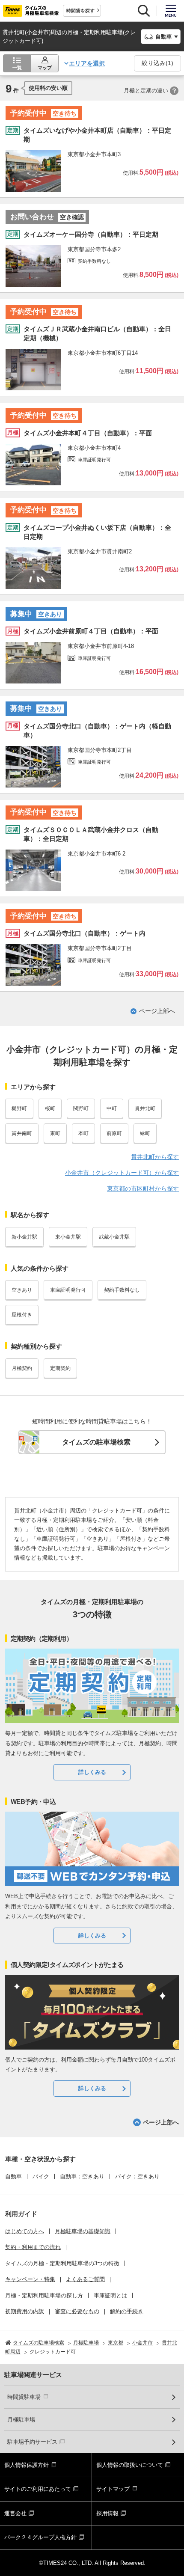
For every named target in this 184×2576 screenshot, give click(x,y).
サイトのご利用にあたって (38, 2489)
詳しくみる (92, 1772)
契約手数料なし (122, 1290)
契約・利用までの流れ (33, 2247)
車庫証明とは (110, 2295)
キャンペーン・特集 (30, 2279)
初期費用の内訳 (25, 2311)
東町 (55, 1133)
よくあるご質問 (85, 2279)
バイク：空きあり (137, 2176)
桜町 (50, 1108)
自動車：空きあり (82, 2176)
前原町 (114, 1133)
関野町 (81, 1108)
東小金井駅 (68, 1237)
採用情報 (107, 2513)
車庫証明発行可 (68, 1290)
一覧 (17, 68)
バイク (41, 2176)
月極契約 (22, 1368)
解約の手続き (127, 2311)
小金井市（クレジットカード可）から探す (122, 1173)
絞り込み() (157, 63)
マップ (45, 68)
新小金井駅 (24, 1237)
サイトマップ (113, 2489)
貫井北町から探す (155, 1157)
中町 (112, 1108)
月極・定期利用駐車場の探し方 (44, 2295)
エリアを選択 (87, 63)
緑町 (145, 1133)
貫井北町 (145, 1108)
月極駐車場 (21, 2420)
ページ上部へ (157, 1011)
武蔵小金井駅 (114, 1237)
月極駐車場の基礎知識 (83, 2231)
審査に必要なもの (77, 2311)
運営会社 (15, 2513)
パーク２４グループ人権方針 (40, 2537)
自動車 (13, 2176)
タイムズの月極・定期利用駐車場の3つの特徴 (62, 2263)
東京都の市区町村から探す (143, 1188)
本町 (83, 1133)
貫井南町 (22, 1133)
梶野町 (19, 1108)
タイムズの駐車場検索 (96, 1442)
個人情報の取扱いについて (130, 2465)
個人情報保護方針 (27, 2465)
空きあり (22, 1290)
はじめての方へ (25, 2231)
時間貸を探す (80, 11)
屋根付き (22, 1315)
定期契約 (60, 1368)
